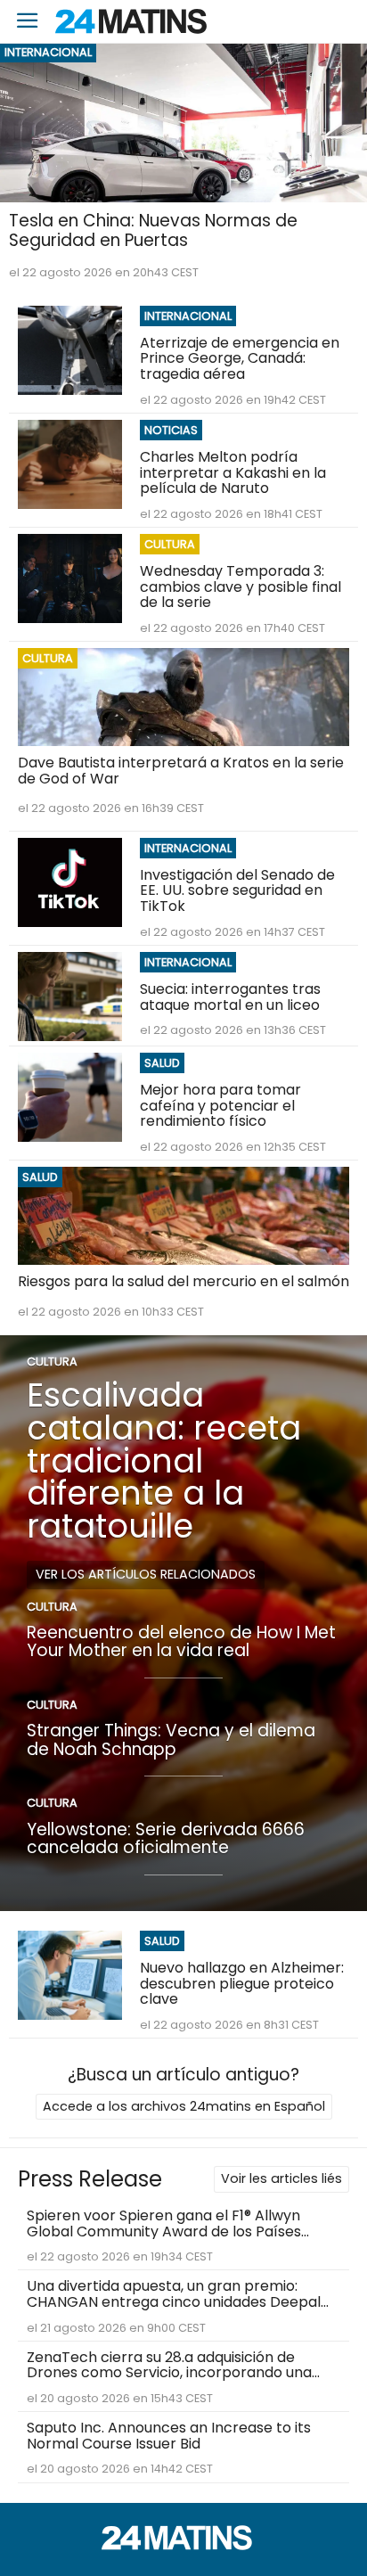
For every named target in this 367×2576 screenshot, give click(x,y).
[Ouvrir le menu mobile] (28, 22)
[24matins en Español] (183, 2545)
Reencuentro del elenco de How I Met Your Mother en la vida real (181, 1642)
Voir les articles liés (281, 2178)
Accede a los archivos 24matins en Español (184, 2106)
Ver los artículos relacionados (146, 1574)
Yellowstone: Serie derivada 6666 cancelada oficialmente (166, 1839)
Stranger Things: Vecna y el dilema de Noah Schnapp (171, 1740)
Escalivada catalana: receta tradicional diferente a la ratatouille (164, 1460)
